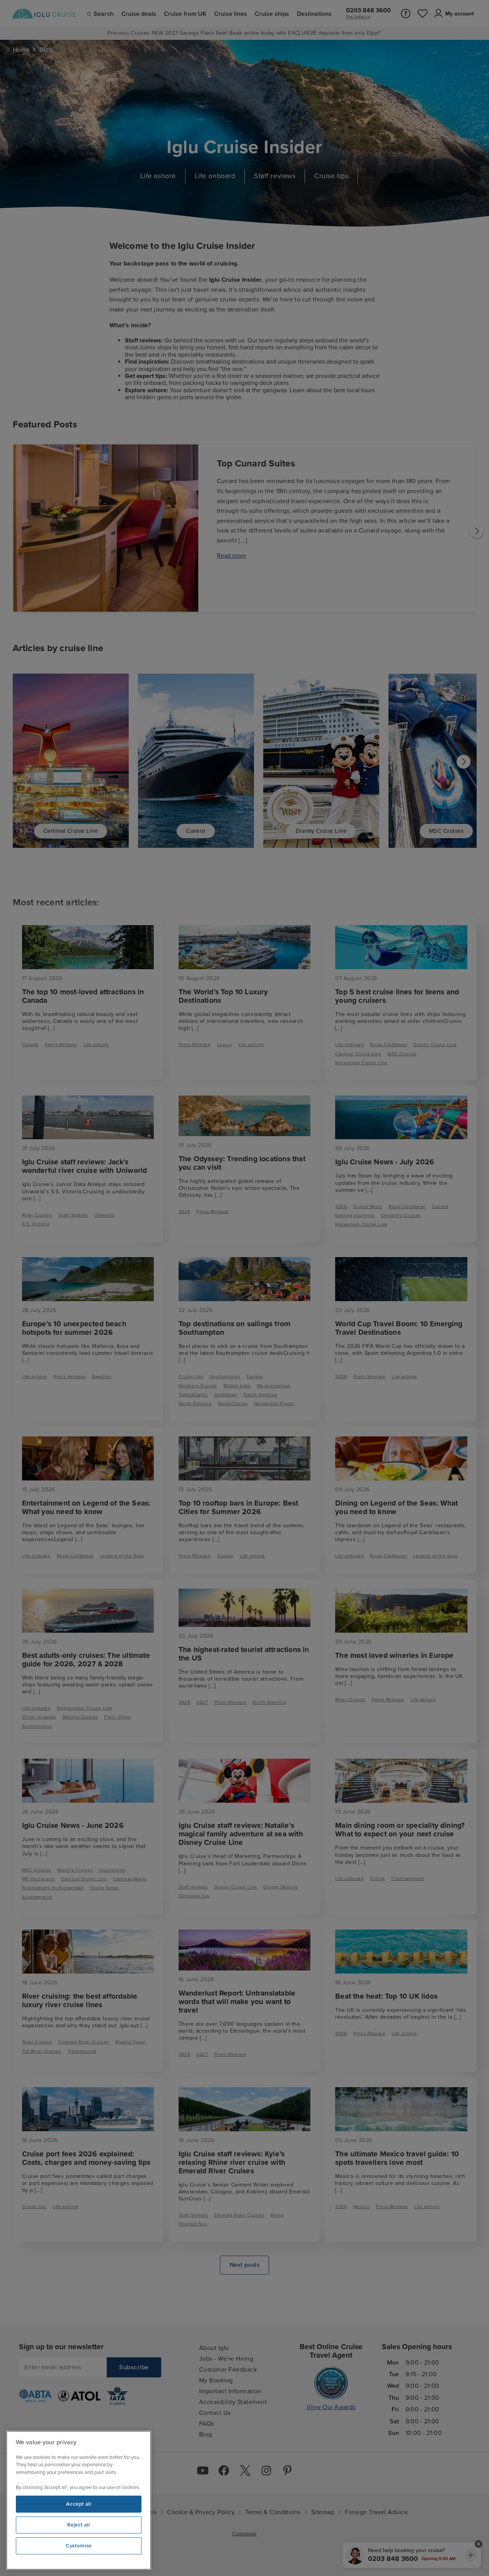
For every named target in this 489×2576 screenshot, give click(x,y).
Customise (79, 2546)
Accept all (79, 2504)
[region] (79, 2500)
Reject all (79, 2525)
